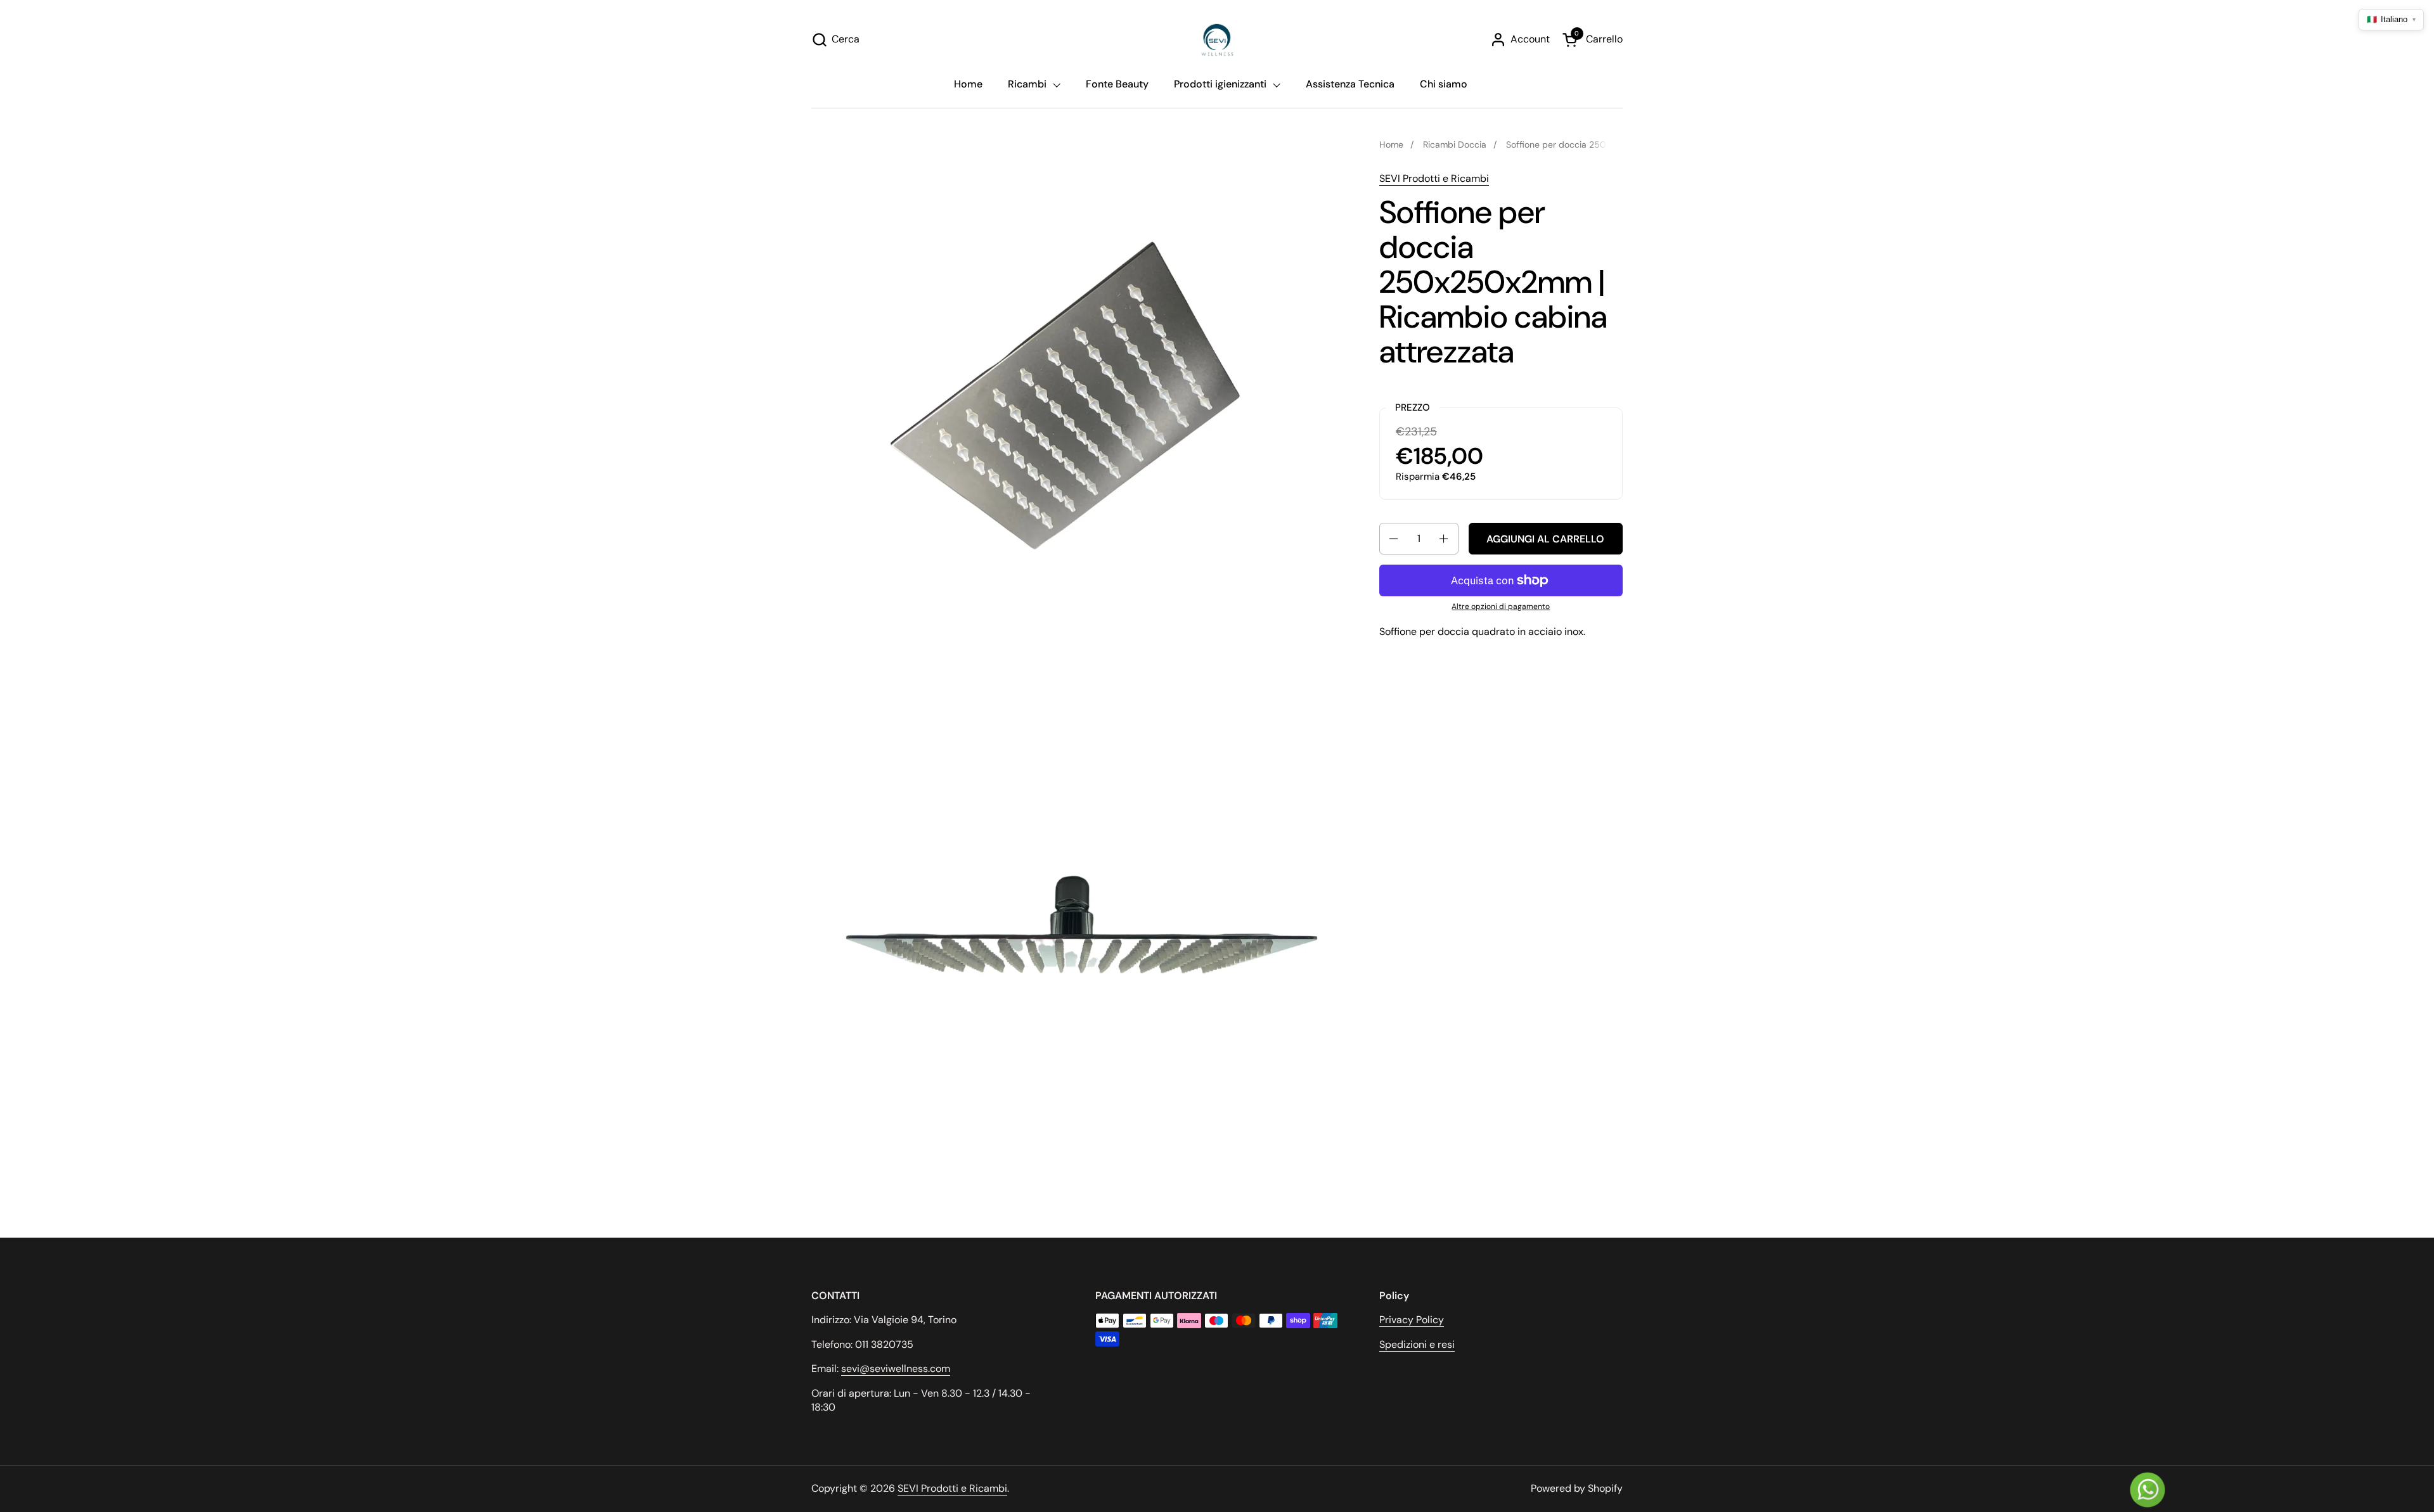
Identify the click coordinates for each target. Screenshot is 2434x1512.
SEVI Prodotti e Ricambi (1434, 178)
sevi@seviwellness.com (896, 1368)
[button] (835, 40)
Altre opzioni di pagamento (1501, 606)
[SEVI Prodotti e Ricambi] (1217, 40)
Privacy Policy (1412, 1320)
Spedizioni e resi (1417, 1344)
